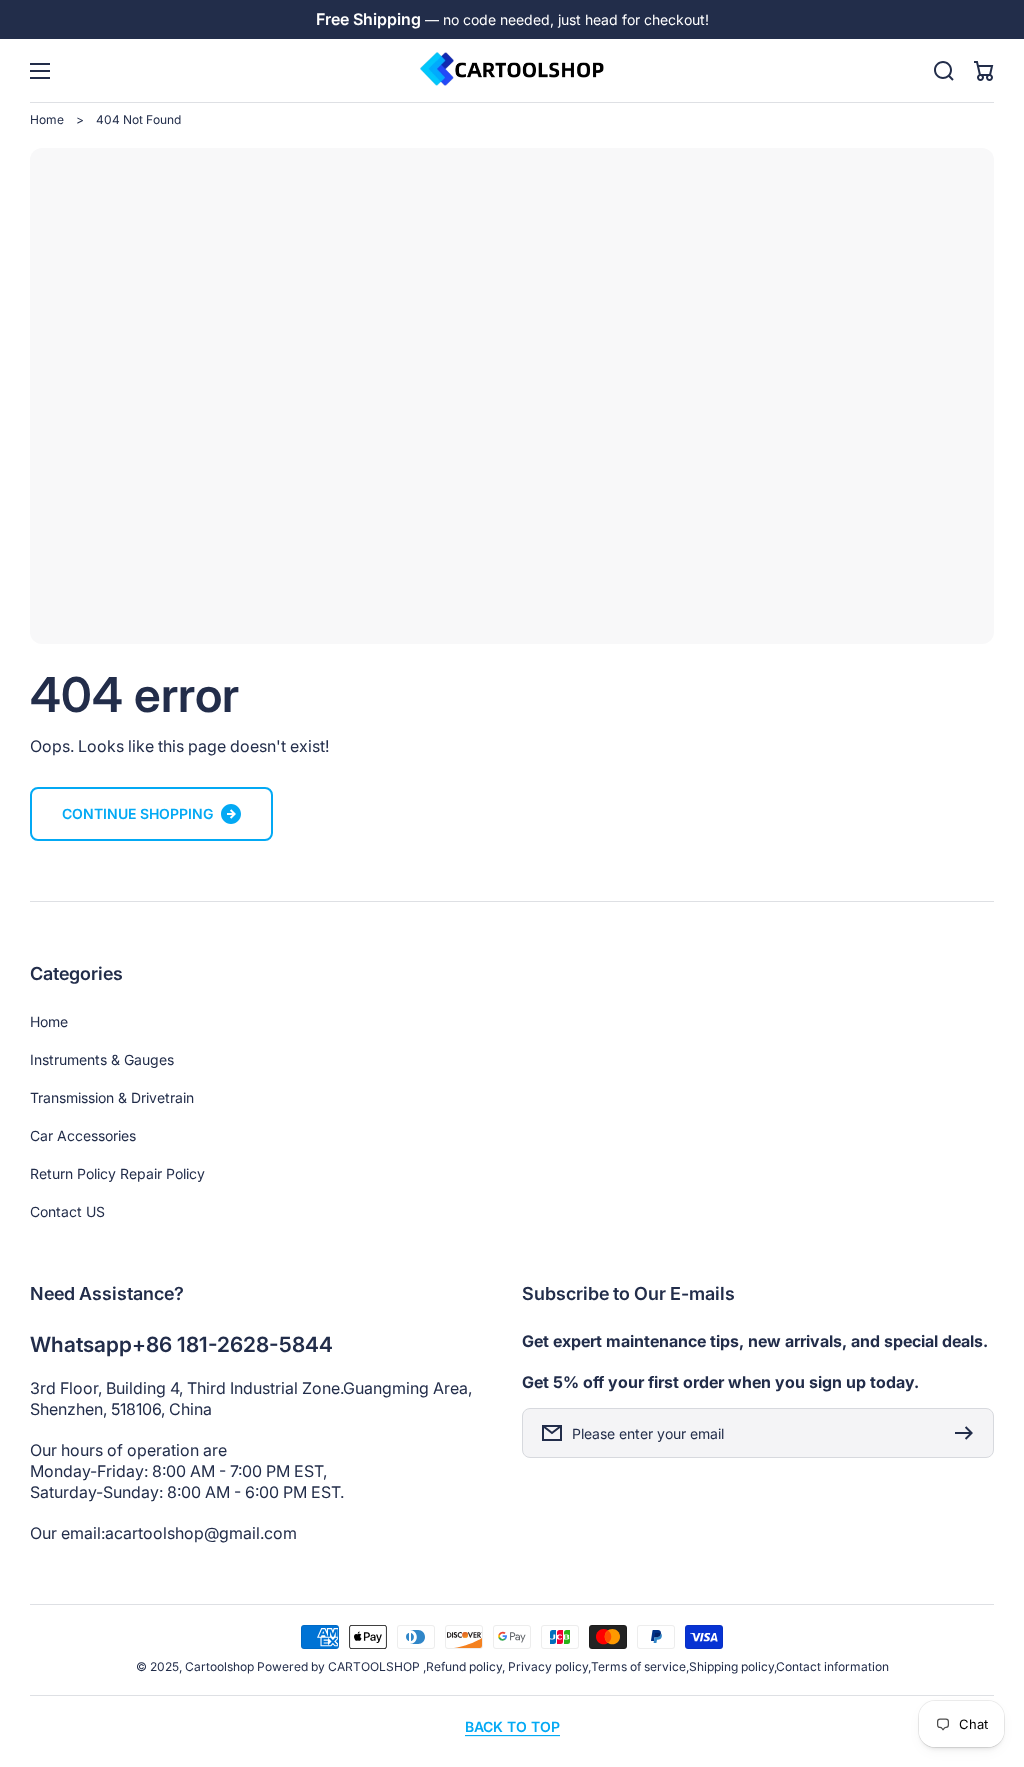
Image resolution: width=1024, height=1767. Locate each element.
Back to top (512, 1726)
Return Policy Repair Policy (117, 1173)
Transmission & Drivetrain (112, 1097)
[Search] (944, 71)
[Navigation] (40, 71)
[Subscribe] (969, 1433)
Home (47, 119)
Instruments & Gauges (102, 1059)
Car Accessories (83, 1135)
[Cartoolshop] (512, 70)
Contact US (67, 1211)
